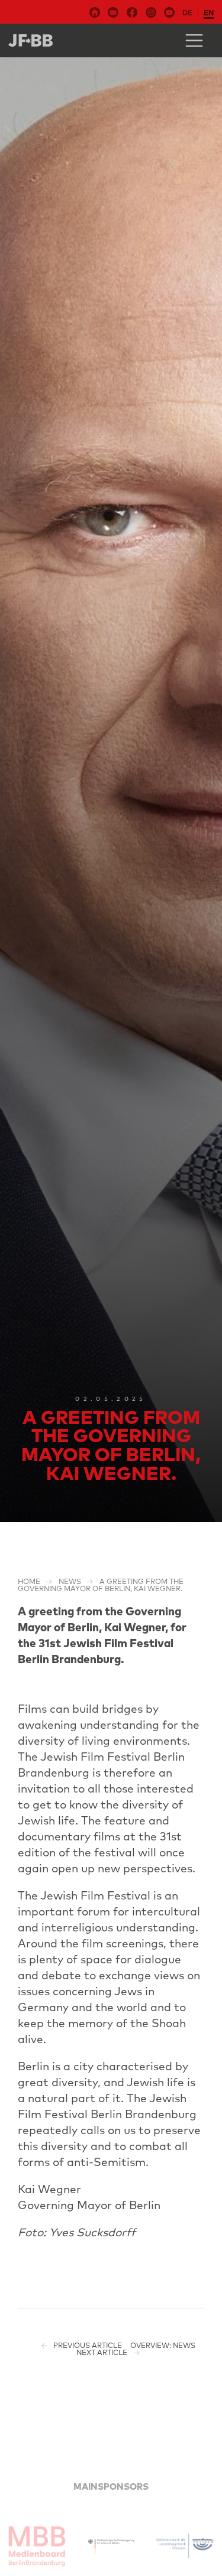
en (209, 13)
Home (29, 1581)
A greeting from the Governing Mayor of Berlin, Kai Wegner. (101, 1585)
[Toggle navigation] (194, 40)
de (187, 13)
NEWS (70, 1581)
